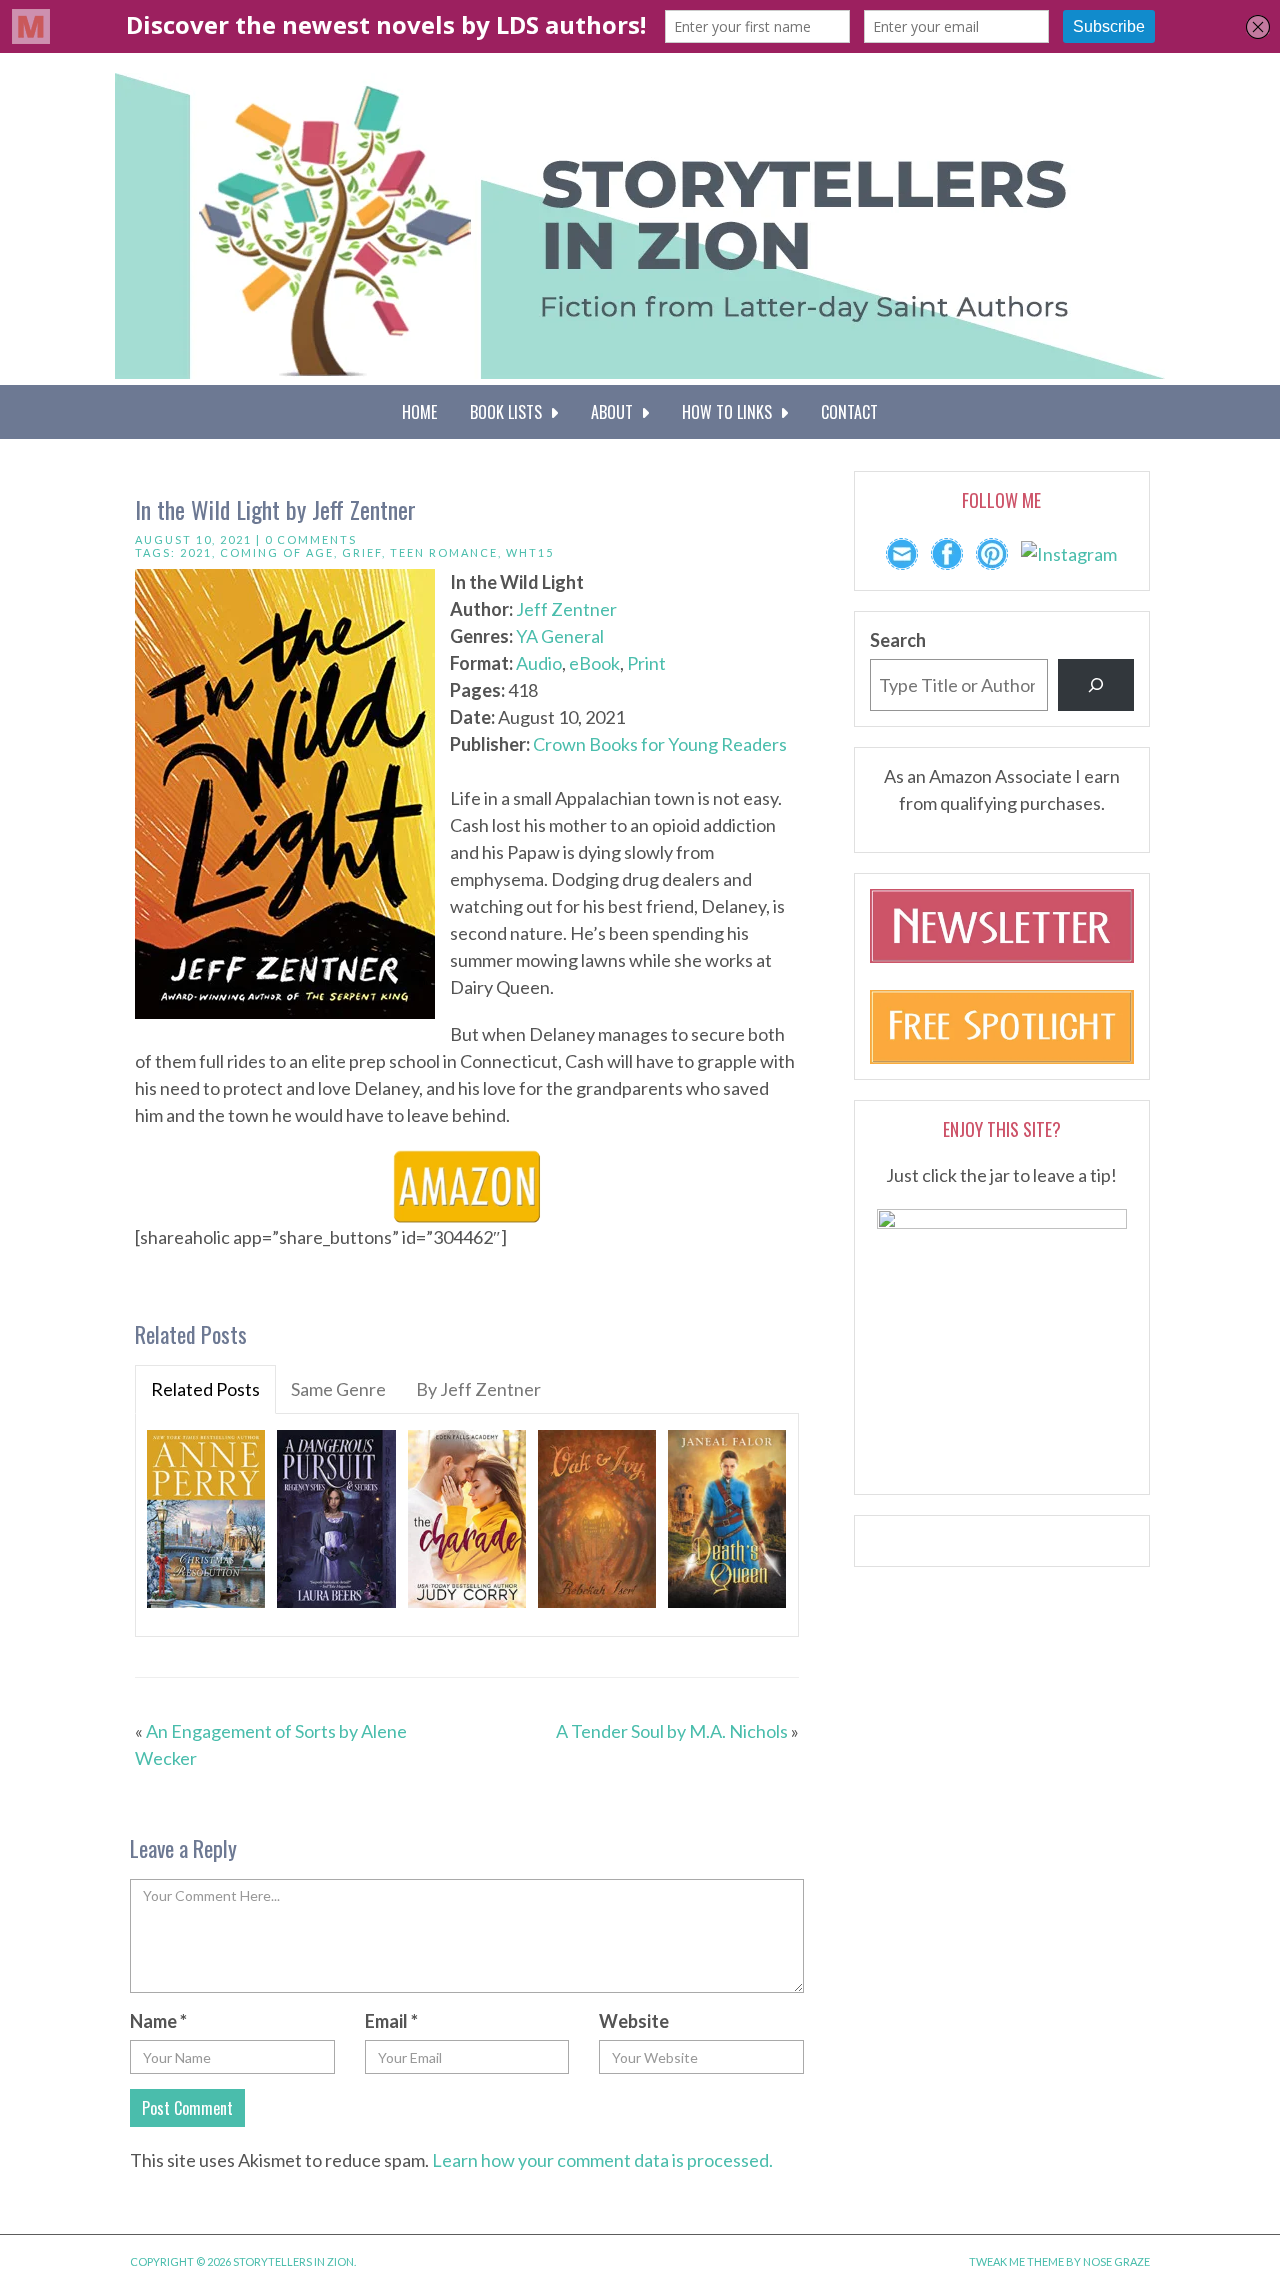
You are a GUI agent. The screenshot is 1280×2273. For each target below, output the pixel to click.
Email (391, 2021)
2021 (196, 552)
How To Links (731, 412)
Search (898, 640)
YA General (560, 636)
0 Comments (311, 539)
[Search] (1096, 685)
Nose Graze (1116, 2261)
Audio (539, 663)
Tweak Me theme (1016, 2261)
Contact (849, 412)
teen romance (444, 552)
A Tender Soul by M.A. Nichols (672, 1731)
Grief (362, 552)
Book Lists (510, 412)
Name (158, 2021)
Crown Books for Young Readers (660, 744)
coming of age (277, 552)
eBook (594, 663)
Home (419, 412)
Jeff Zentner (566, 609)
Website (634, 2021)
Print (646, 663)
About (616, 412)
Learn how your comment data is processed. (602, 2160)
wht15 (530, 552)
